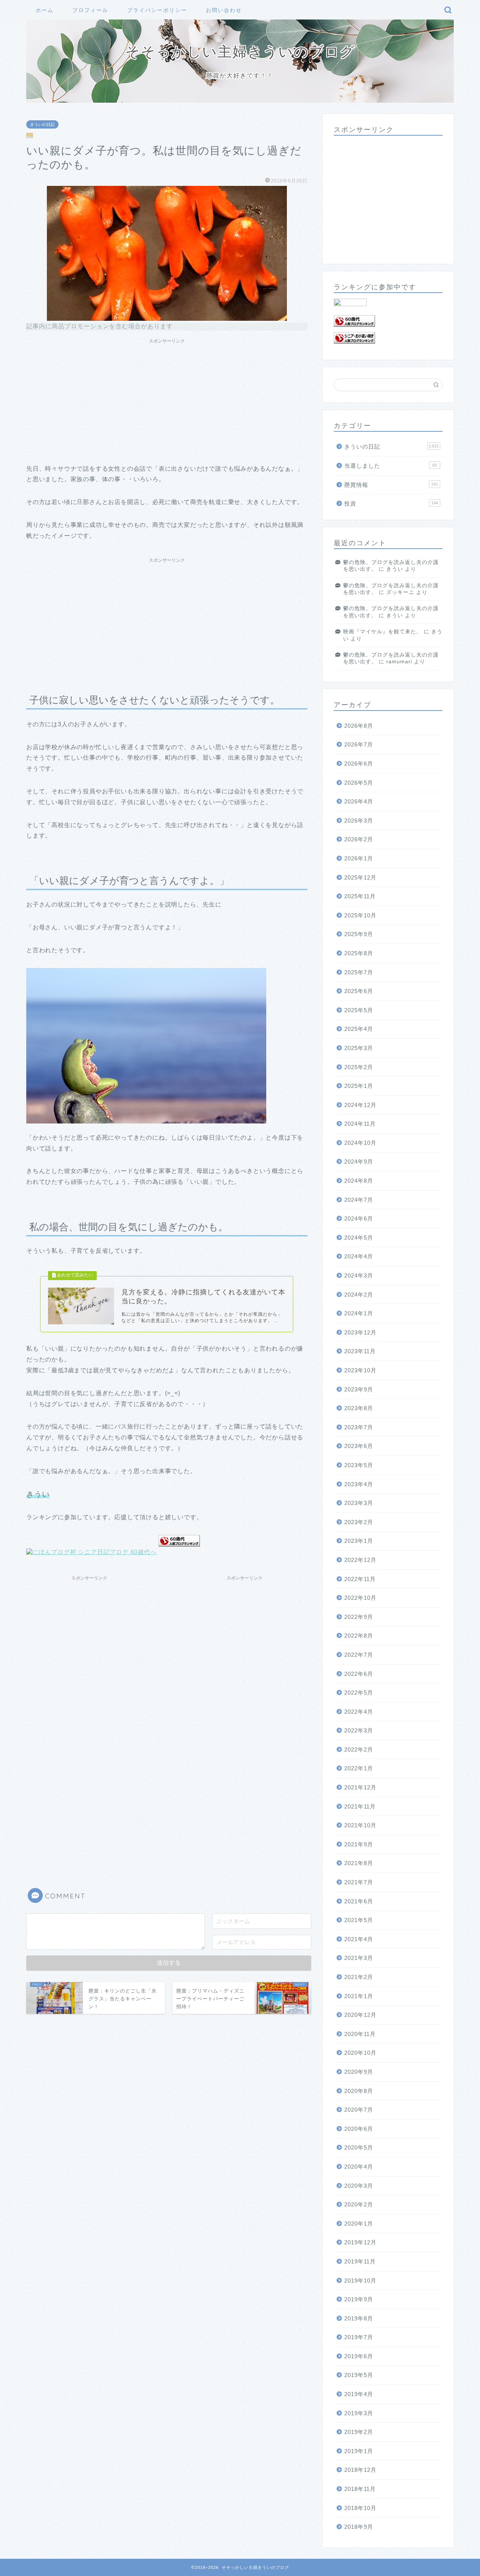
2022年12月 (360, 1560)
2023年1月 (359, 1541)
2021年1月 (359, 1996)
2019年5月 (359, 2375)
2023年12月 (360, 1332)
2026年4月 (359, 801)
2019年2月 (359, 2432)
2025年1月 (359, 1086)
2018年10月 (360, 2508)
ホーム (45, 10)
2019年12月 (360, 2242)
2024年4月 (359, 1256)
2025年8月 (359, 953)
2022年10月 (360, 1598)
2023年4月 (359, 1484)
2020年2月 (359, 2204)
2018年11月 (360, 2489)
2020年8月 (359, 2091)
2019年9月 (359, 2299)
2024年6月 (359, 1218)
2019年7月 (359, 2337)
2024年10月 (360, 1143)
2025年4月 (359, 1029)
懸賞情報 (391, 485)
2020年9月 (359, 2072)
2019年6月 (359, 2356)
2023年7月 (359, 1427)
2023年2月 (359, 1522)
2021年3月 (359, 1958)
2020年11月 (360, 2034)
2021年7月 (359, 1882)
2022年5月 (359, 1693)
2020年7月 (359, 2110)
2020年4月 (359, 2167)
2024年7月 (359, 1200)
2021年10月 (360, 1825)
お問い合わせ (224, 10)
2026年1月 (359, 858)
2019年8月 (359, 2318)
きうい (395, 569)
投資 (391, 503)
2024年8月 (359, 1181)
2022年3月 (359, 1730)
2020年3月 (359, 2186)
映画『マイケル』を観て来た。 (382, 632)
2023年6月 (359, 1446)
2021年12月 (360, 1787)
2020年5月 (359, 2147)
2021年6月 (359, 1901)
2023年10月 (360, 1370)
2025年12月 (360, 877)
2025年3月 (359, 1048)
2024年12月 (360, 1105)
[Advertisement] (167, 400)
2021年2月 (359, 1977)
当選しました (391, 466)
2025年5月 (359, 1010)
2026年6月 (359, 764)
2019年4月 (359, 2394)
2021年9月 (359, 1844)
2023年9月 (359, 1389)
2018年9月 (359, 2527)
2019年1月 (359, 2451)
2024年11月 (360, 1124)
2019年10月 (360, 2281)
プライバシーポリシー (157, 10)
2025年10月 (360, 915)
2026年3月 (359, 821)
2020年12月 (360, 2015)
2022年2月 (359, 1749)
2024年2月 (359, 1295)
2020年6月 (359, 2129)
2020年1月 (359, 2224)
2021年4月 (359, 1939)
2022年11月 (360, 1579)
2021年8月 (359, 1863)
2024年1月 (359, 1313)
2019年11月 (360, 2261)
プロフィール (90, 10)
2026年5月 (359, 783)
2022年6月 (359, 1674)
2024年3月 (359, 1275)
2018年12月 (360, 2470)
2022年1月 (359, 1768)
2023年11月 (360, 1351)
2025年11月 (360, 896)
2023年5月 (359, 1465)
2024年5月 (359, 1238)
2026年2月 (359, 839)
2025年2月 (359, 1067)
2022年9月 (359, 1617)
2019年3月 (359, 2413)
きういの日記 (42, 124)
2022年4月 (359, 1712)
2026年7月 (359, 744)
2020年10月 (360, 2053)
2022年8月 (359, 1636)
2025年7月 (359, 972)
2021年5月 (359, 1920)
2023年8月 (359, 1408)
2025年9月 (359, 934)
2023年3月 (359, 1503)
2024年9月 (359, 1162)
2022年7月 (359, 1655)
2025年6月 (359, 991)
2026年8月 (359, 726)
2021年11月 (360, 1806)
